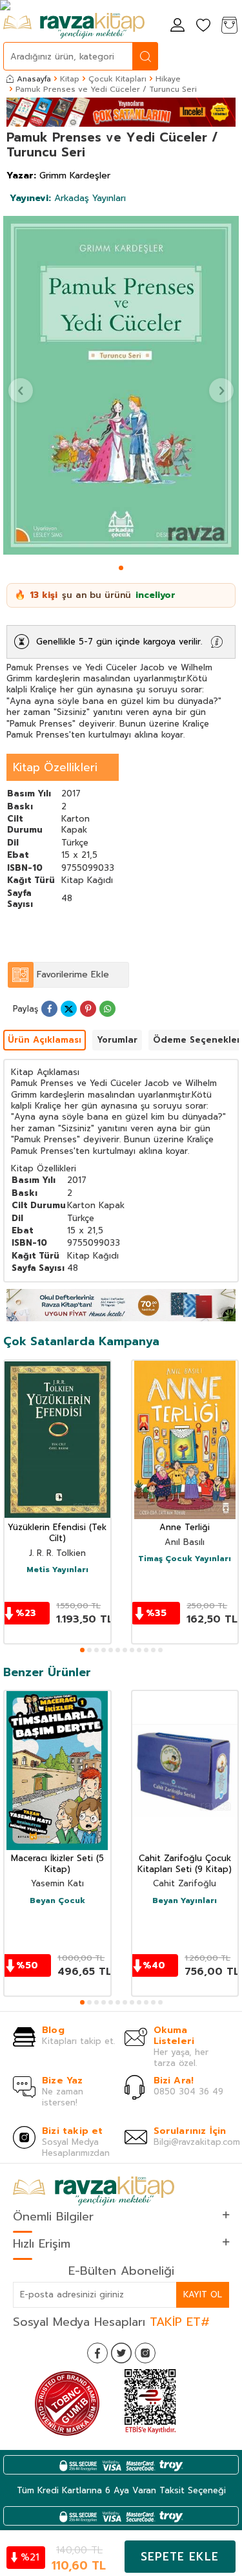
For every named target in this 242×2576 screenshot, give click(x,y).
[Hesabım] (177, 26)
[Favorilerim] (203, 26)
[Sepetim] (229, 26)
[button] (121, 568)
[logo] (74, 26)
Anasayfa (34, 79)
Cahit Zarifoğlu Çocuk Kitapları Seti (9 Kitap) (185, 1864)
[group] (121, 385)
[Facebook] (97, 2353)
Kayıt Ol (203, 2294)
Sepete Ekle (180, 2557)
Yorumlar (117, 1040)
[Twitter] (121, 2353)
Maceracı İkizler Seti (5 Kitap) (57, 1864)
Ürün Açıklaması (45, 1040)
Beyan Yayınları (185, 1901)
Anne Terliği (185, 1528)
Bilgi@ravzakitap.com (197, 2142)
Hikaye (168, 79)
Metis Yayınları (57, 1570)
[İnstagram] (145, 2353)
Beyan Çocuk (57, 1901)
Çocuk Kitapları (117, 79)
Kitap (70, 79)
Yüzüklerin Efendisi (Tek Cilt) (57, 1533)
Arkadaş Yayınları (68, 198)
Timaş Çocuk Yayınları (185, 1559)
